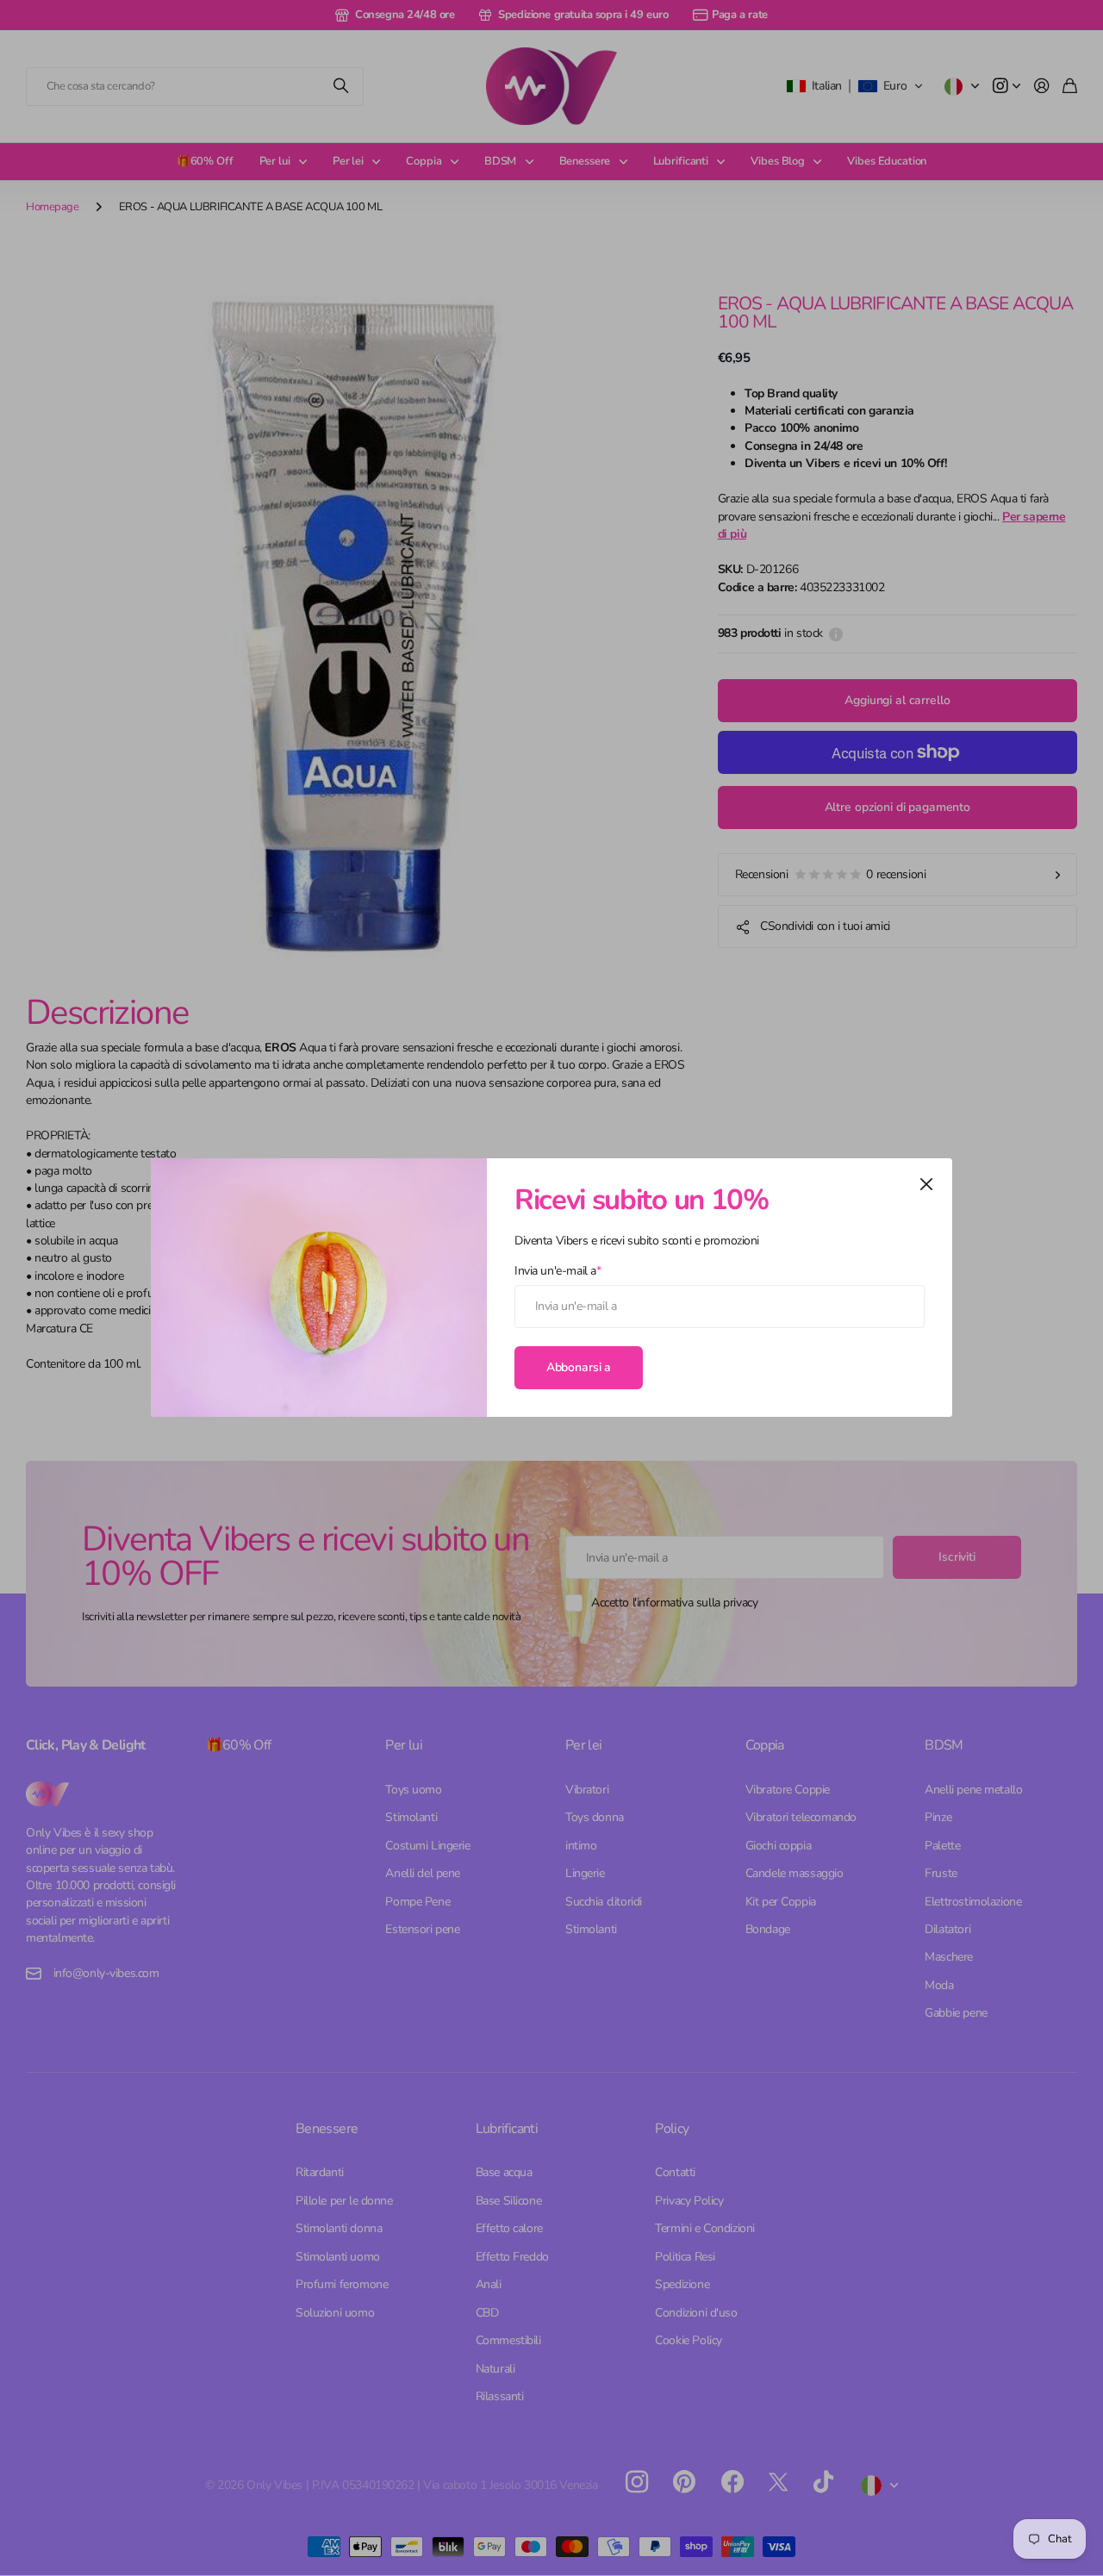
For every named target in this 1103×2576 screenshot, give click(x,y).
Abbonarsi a (579, 1367)
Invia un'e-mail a (558, 1271)
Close (926, 1184)
